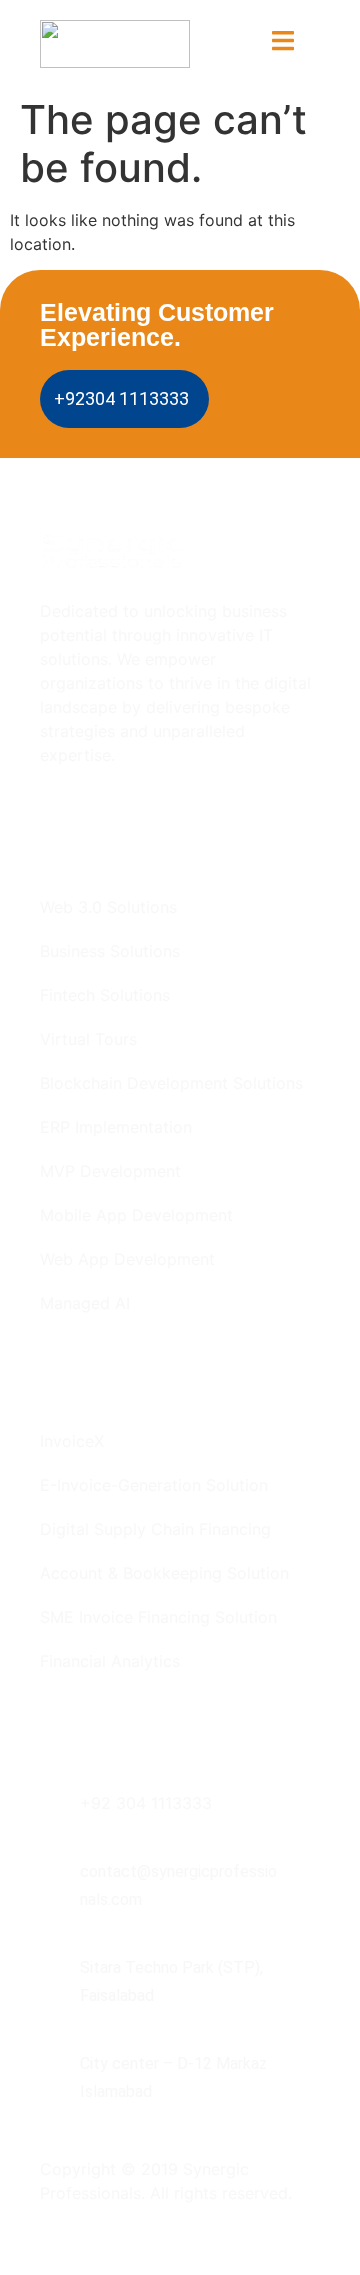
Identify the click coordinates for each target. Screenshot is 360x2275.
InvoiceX (72, 1441)
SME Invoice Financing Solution (158, 1617)
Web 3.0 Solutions (108, 907)
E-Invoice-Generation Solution (154, 1485)
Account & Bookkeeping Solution (164, 1573)
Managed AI (85, 1303)
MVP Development (110, 1171)
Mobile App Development (136, 1215)
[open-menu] (283, 43)
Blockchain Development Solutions (171, 1083)
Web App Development (127, 1259)
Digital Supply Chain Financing (155, 1529)
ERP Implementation (116, 1127)
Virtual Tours (88, 1039)
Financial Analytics (110, 1661)
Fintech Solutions (105, 995)
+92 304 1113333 (146, 1803)
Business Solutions (110, 951)
